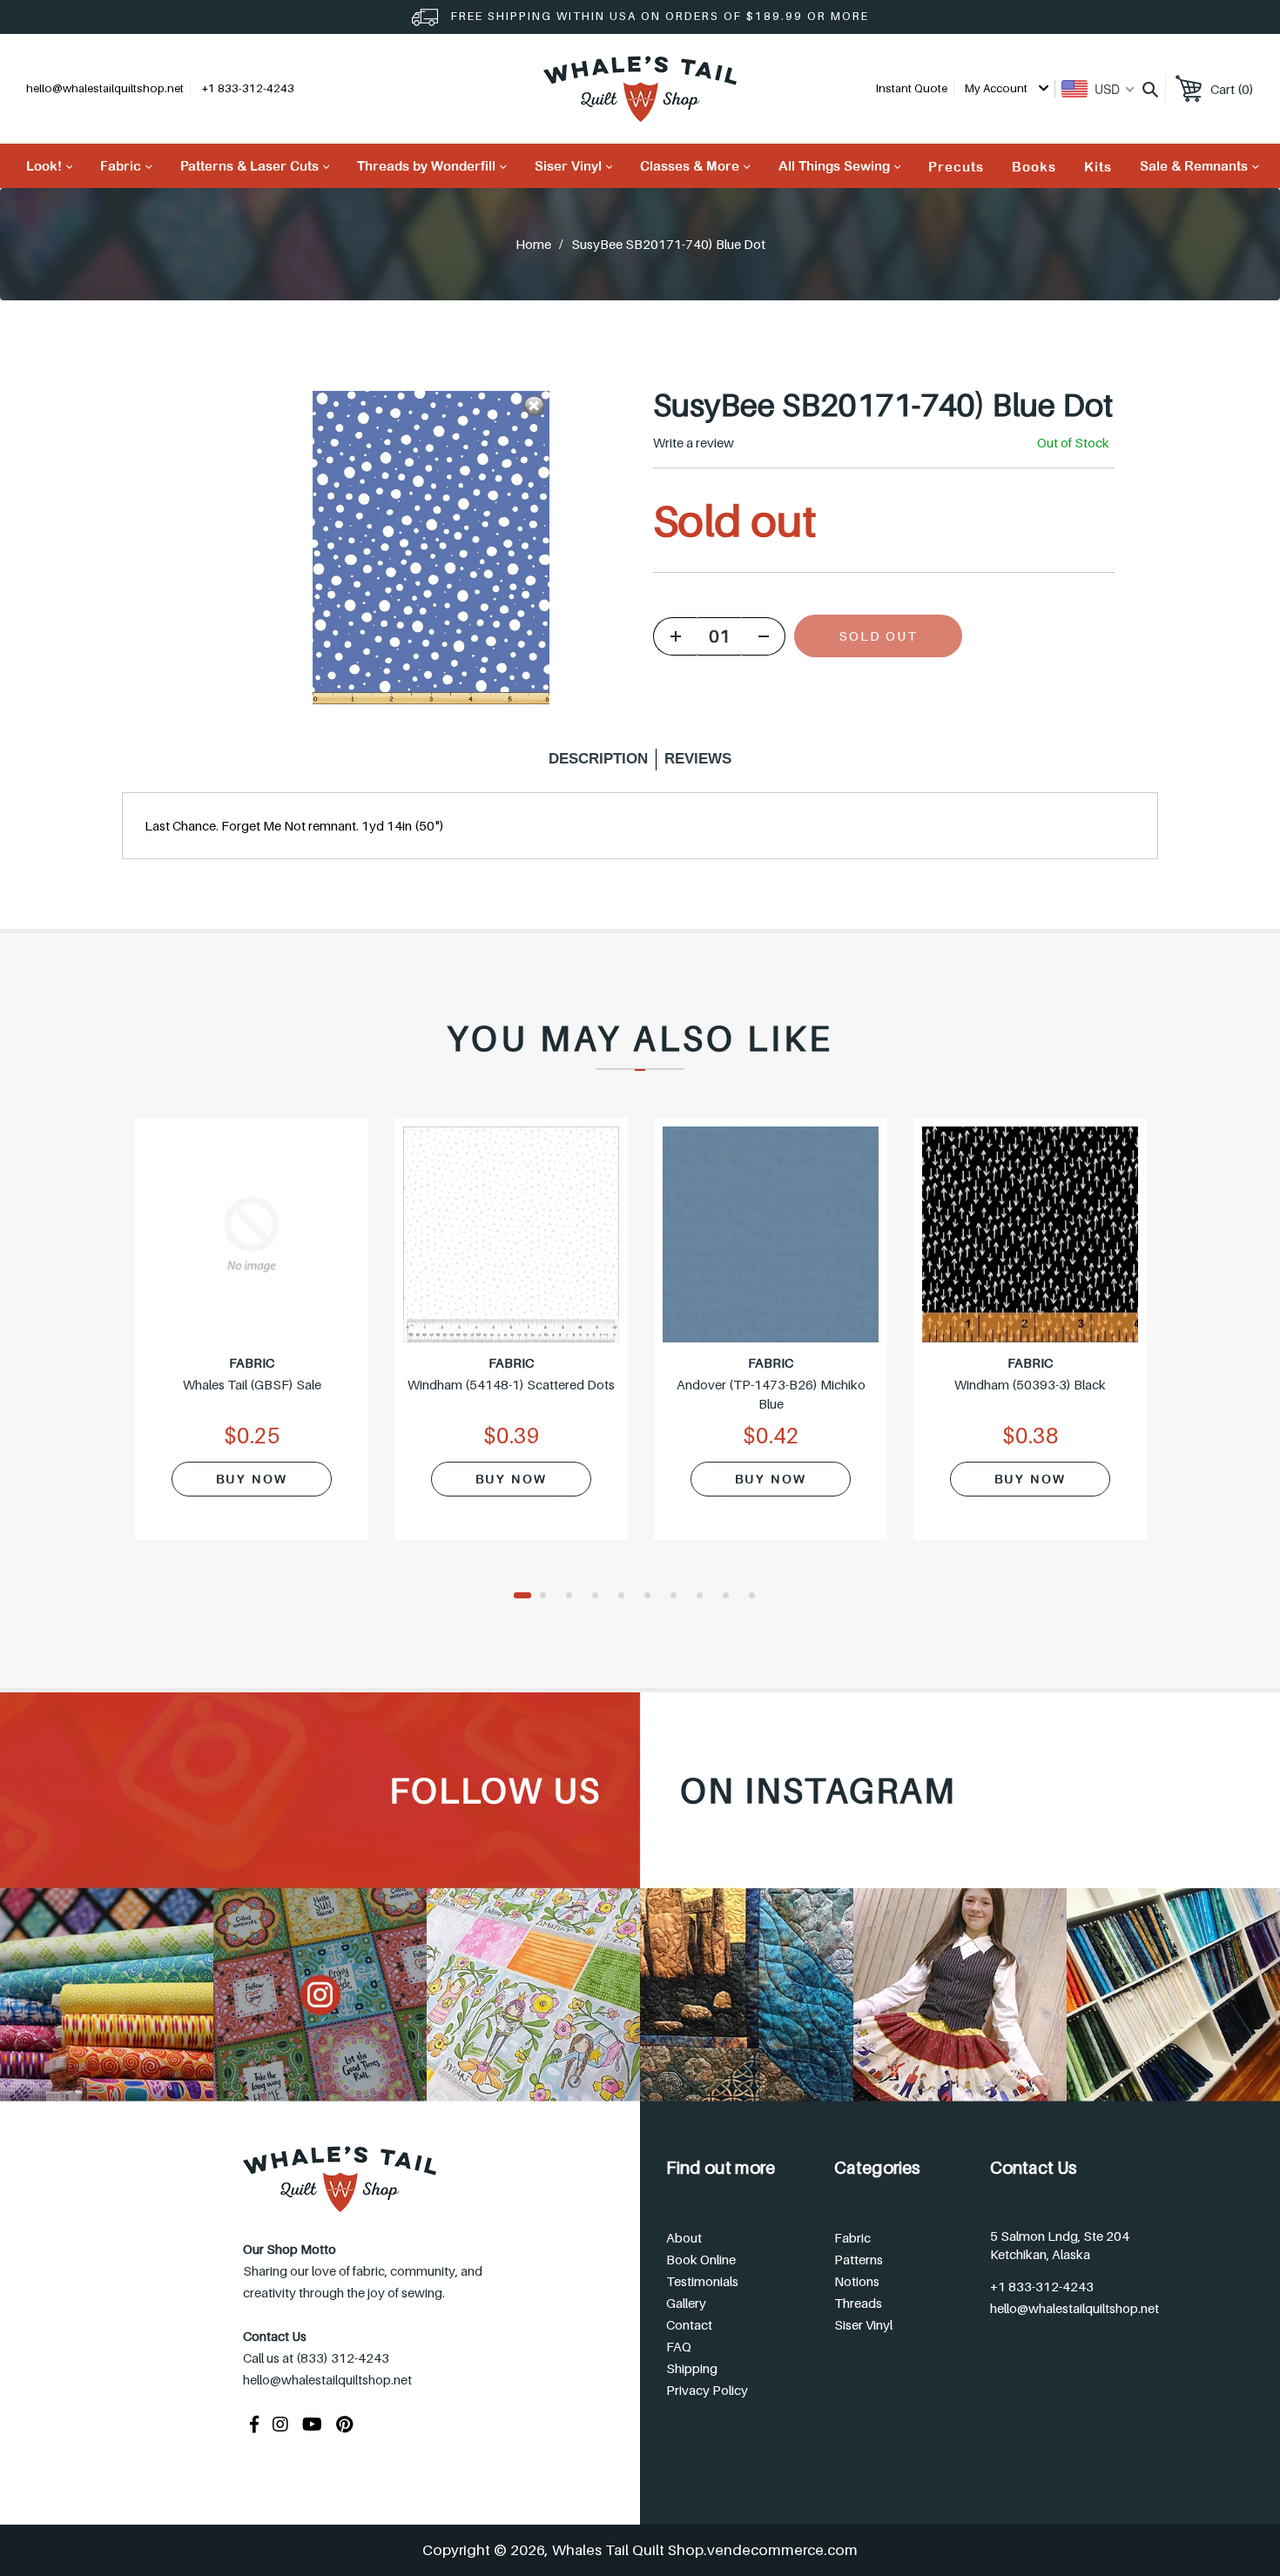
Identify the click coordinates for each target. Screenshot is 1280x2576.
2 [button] (549, 1597)
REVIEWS (698, 759)
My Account (997, 88)
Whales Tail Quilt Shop (628, 2550)
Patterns (859, 2259)
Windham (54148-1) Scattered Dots (511, 1384)
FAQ (679, 2346)
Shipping (692, 2368)
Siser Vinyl (863, 2324)
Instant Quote (912, 88)
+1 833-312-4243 (1042, 2286)
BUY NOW (252, 1479)
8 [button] (705, 1597)
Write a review (694, 443)
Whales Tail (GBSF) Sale (252, 1384)
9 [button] (731, 1597)
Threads (858, 2303)
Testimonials (702, 2281)
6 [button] (653, 1597)
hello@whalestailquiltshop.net (105, 88)
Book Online (701, 2259)
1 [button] (522, 1597)
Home (533, 244)
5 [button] (627, 1597)
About (684, 2237)
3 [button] (575, 1597)
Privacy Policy (707, 2390)
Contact (689, 2324)
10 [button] (758, 1597)
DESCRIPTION (598, 759)
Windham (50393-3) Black (1030, 1384)
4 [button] (601, 1597)
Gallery (686, 2303)
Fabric (852, 2237)
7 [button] (679, 1597)
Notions (857, 2281)
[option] (252, 1340)
